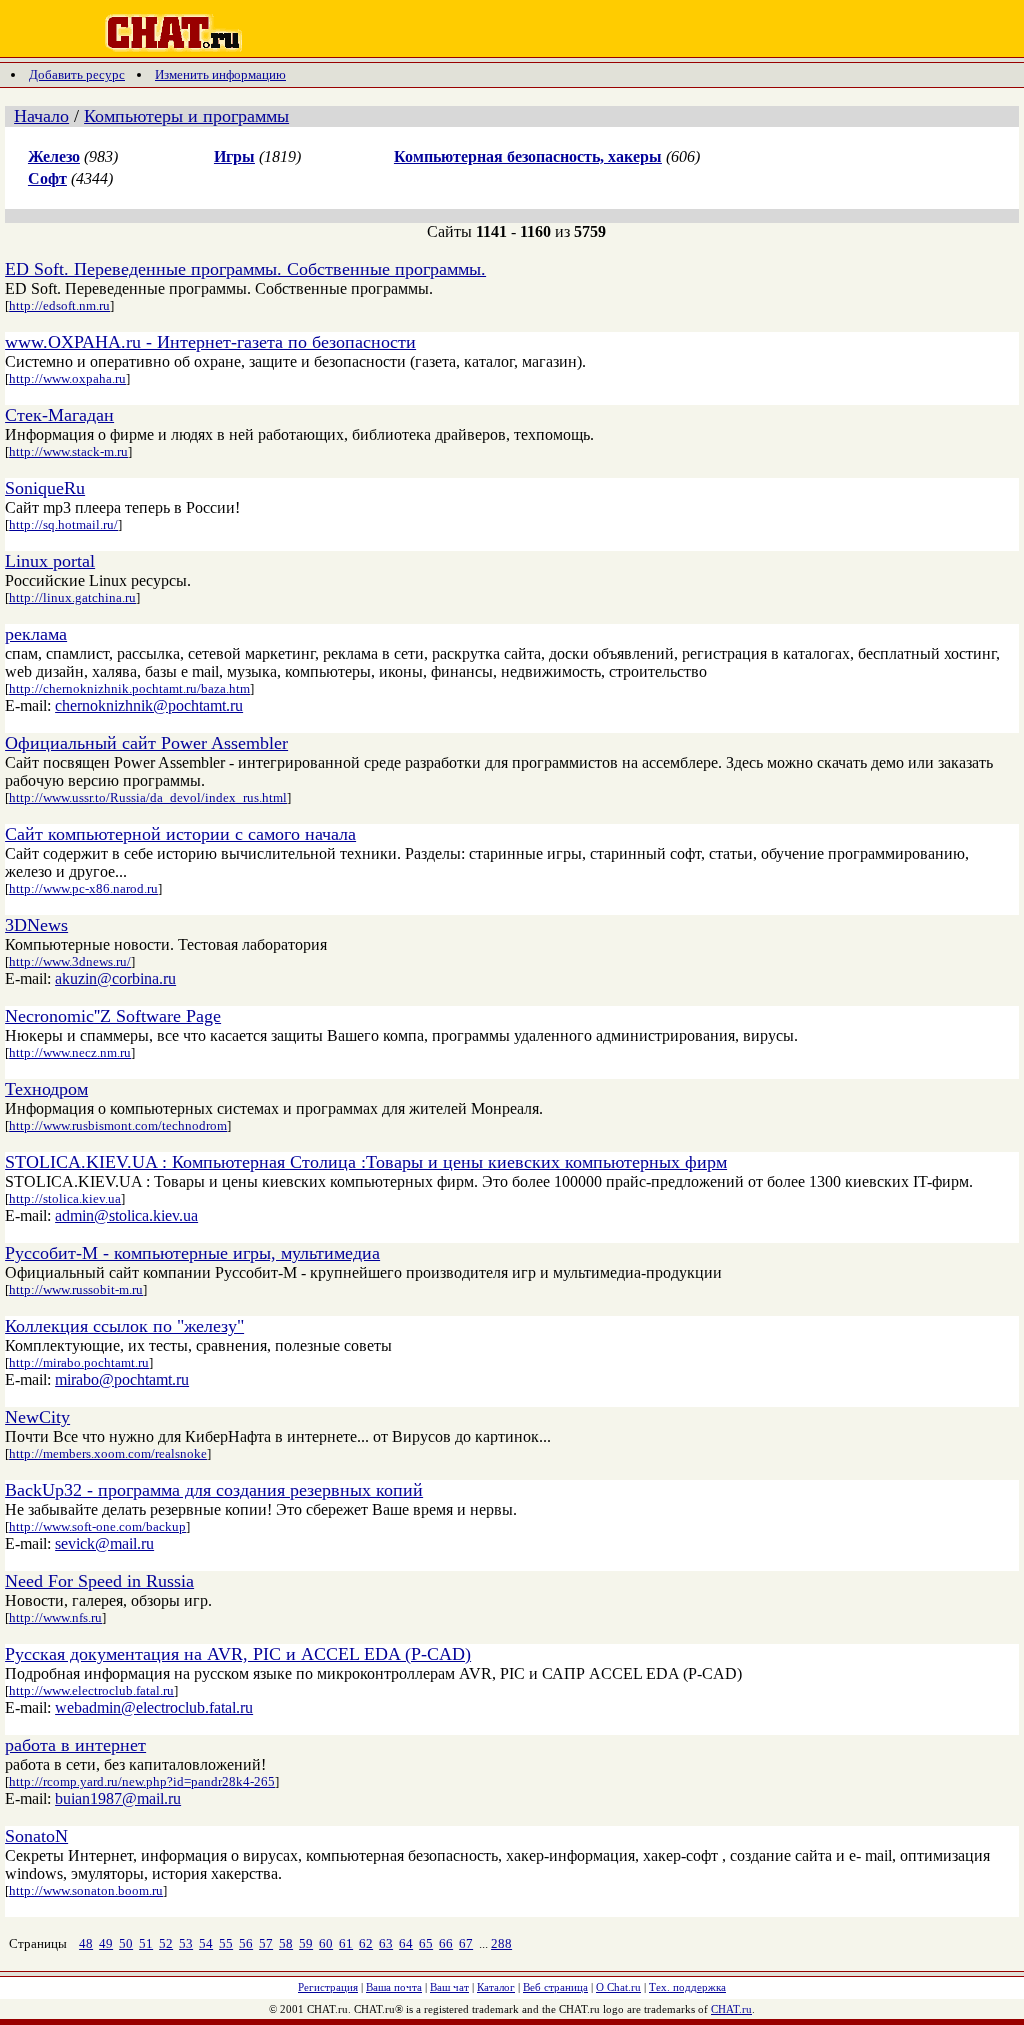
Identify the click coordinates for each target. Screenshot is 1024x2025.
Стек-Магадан (59, 415)
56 (246, 1943)
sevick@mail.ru (104, 1543)
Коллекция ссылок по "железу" (124, 1326)
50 (126, 1943)
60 (326, 1943)
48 (86, 1943)
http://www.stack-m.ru (68, 451)
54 (206, 1943)
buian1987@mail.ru (118, 1798)
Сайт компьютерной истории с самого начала (180, 834)
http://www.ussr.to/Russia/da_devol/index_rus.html (148, 797)
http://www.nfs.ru (55, 1617)
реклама (36, 634)
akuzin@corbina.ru (115, 978)
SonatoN (36, 1836)
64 (406, 1943)
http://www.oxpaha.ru (67, 378)
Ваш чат (449, 1987)
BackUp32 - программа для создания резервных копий (214, 1490)
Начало (41, 116)
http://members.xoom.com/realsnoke (108, 1453)
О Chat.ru (618, 1987)
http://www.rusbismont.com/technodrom (118, 1125)
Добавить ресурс (77, 74)
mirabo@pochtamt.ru (122, 1379)
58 (286, 1943)
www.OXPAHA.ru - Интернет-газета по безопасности (210, 342)
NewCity (37, 1417)
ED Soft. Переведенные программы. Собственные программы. (245, 269)
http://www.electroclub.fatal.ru (91, 1690)
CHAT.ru (731, 2009)
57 (266, 1943)
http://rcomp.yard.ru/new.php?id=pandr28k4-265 (142, 1781)
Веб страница (555, 1987)
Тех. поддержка (687, 1987)
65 (426, 1943)
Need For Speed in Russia (99, 1581)
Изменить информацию (220, 74)
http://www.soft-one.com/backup (97, 1526)
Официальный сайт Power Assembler (146, 743)
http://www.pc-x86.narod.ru (83, 888)
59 (306, 1943)
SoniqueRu (45, 488)
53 (186, 1943)
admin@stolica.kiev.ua (126, 1215)
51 (146, 1943)
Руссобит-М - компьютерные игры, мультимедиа (192, 1253)
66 (446, 1943)
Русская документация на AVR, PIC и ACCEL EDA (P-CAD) (238, 1654)
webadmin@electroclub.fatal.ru (154, 1707)
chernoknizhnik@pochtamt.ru (149, 705)
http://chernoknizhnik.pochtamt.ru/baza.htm (129, 688)
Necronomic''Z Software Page (113, 1016)
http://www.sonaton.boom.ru (86, 1890)
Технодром (46, 1089)
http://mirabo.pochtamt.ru (79, 1362)
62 (366, 1943)
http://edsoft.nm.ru (59, 305)
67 (466, 1943)
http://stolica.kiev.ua (65, 1198)
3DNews (36, 925)
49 (106, 1943)
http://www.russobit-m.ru (76, 1289)
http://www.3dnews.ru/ (70, 961)
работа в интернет (75, 1745)
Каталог (496, 1987)
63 (386, 1943)
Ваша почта (394, 1987)
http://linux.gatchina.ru (72, 597)
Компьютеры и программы (186, 116)
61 (346, 1943)
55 (226, 1943)
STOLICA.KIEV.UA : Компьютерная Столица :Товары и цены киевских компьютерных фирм (366, 1162)
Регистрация (328, 1987)
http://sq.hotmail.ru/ (63, 524)
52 (166, 1943)
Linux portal (50, 561)
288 (501, 1943)
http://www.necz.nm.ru (70, 1052)
